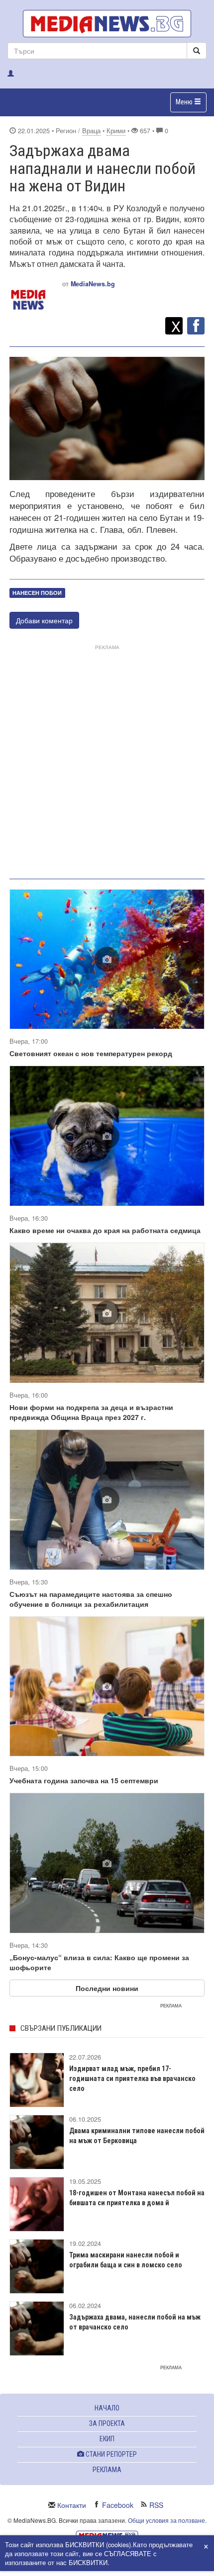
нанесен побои (37, 593)
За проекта (107, 2423)
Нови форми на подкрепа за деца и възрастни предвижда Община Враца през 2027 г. (91, 1412)
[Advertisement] (107, 760)
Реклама (107, 2470)
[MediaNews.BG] (107, 24)
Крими (116, 131)
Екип (107, 2439)
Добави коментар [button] (44, 620)
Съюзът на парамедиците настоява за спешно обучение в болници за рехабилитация (91, 1599)
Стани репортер (110, 2454)
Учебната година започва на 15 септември (84, 1780)
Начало (107, 2408)
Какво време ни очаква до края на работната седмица (105, 1230)
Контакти (72, 2505)
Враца (91, 131)
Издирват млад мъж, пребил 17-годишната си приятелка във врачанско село (132, 2078)
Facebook (118, 2505)
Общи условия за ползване (166, 2520)
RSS (156, 2505)
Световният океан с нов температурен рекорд (91, 1053)
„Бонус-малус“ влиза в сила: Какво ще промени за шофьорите (99, 1962)
